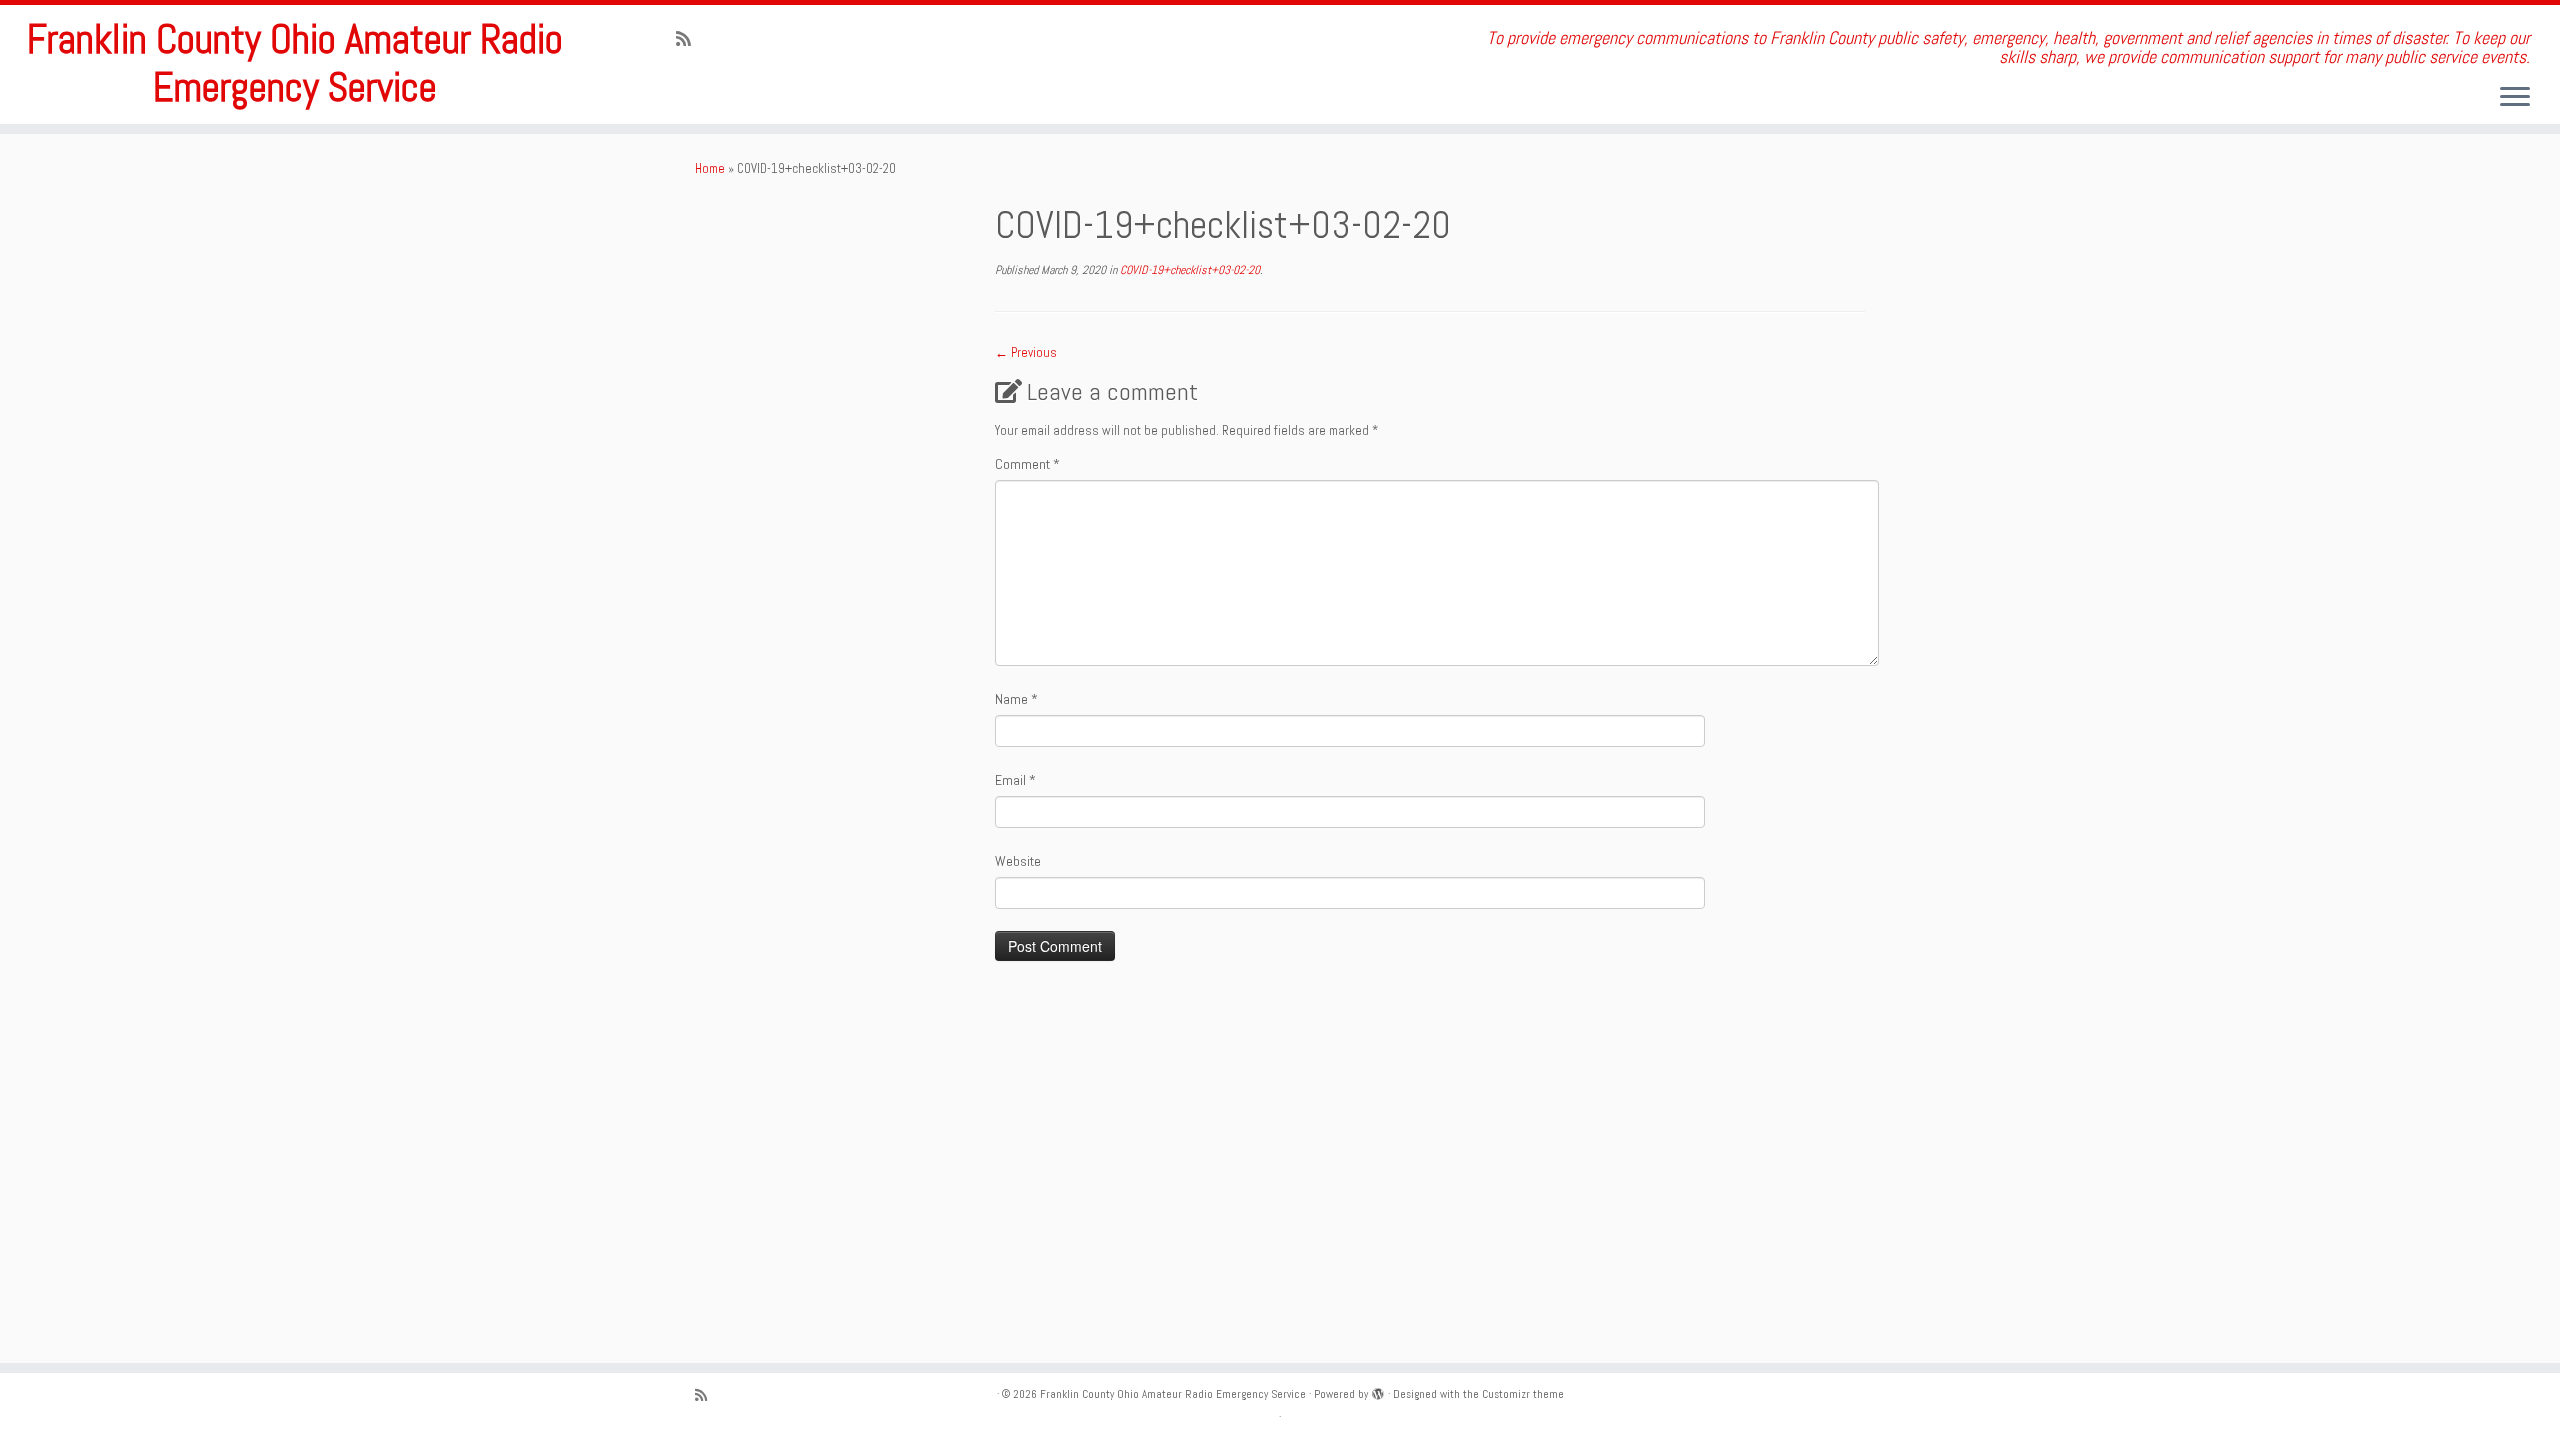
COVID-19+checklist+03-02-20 (1188, 270)
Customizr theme (1523, 1394)
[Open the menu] (2515, 98)
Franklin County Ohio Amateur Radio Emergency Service (295, 64)
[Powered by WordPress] (1378, 1391)
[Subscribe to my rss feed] (690, 39)
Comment (1027, 464)
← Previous (1026, 352)
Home (710, 168)
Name (1016, 699)
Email (1015, 780)
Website (1018, 861)
